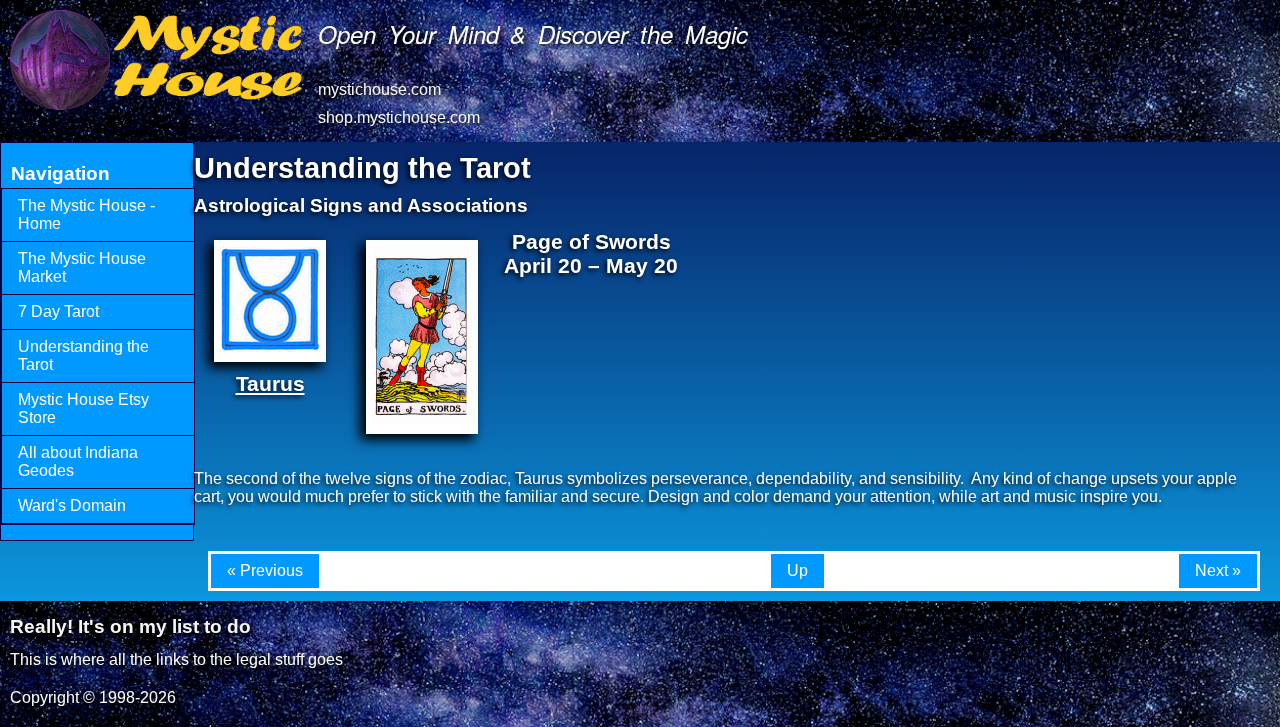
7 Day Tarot (58, 311)
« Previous (265, 570)
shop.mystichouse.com (399, 117)
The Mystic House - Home (86, 214)
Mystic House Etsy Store (83, 408)
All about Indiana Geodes (78, 461)
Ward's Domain (72, 505)
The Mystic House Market (82, 267)
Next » (1218, 570)
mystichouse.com (379, 89)
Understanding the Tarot (83, 355)
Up (797, 570)
